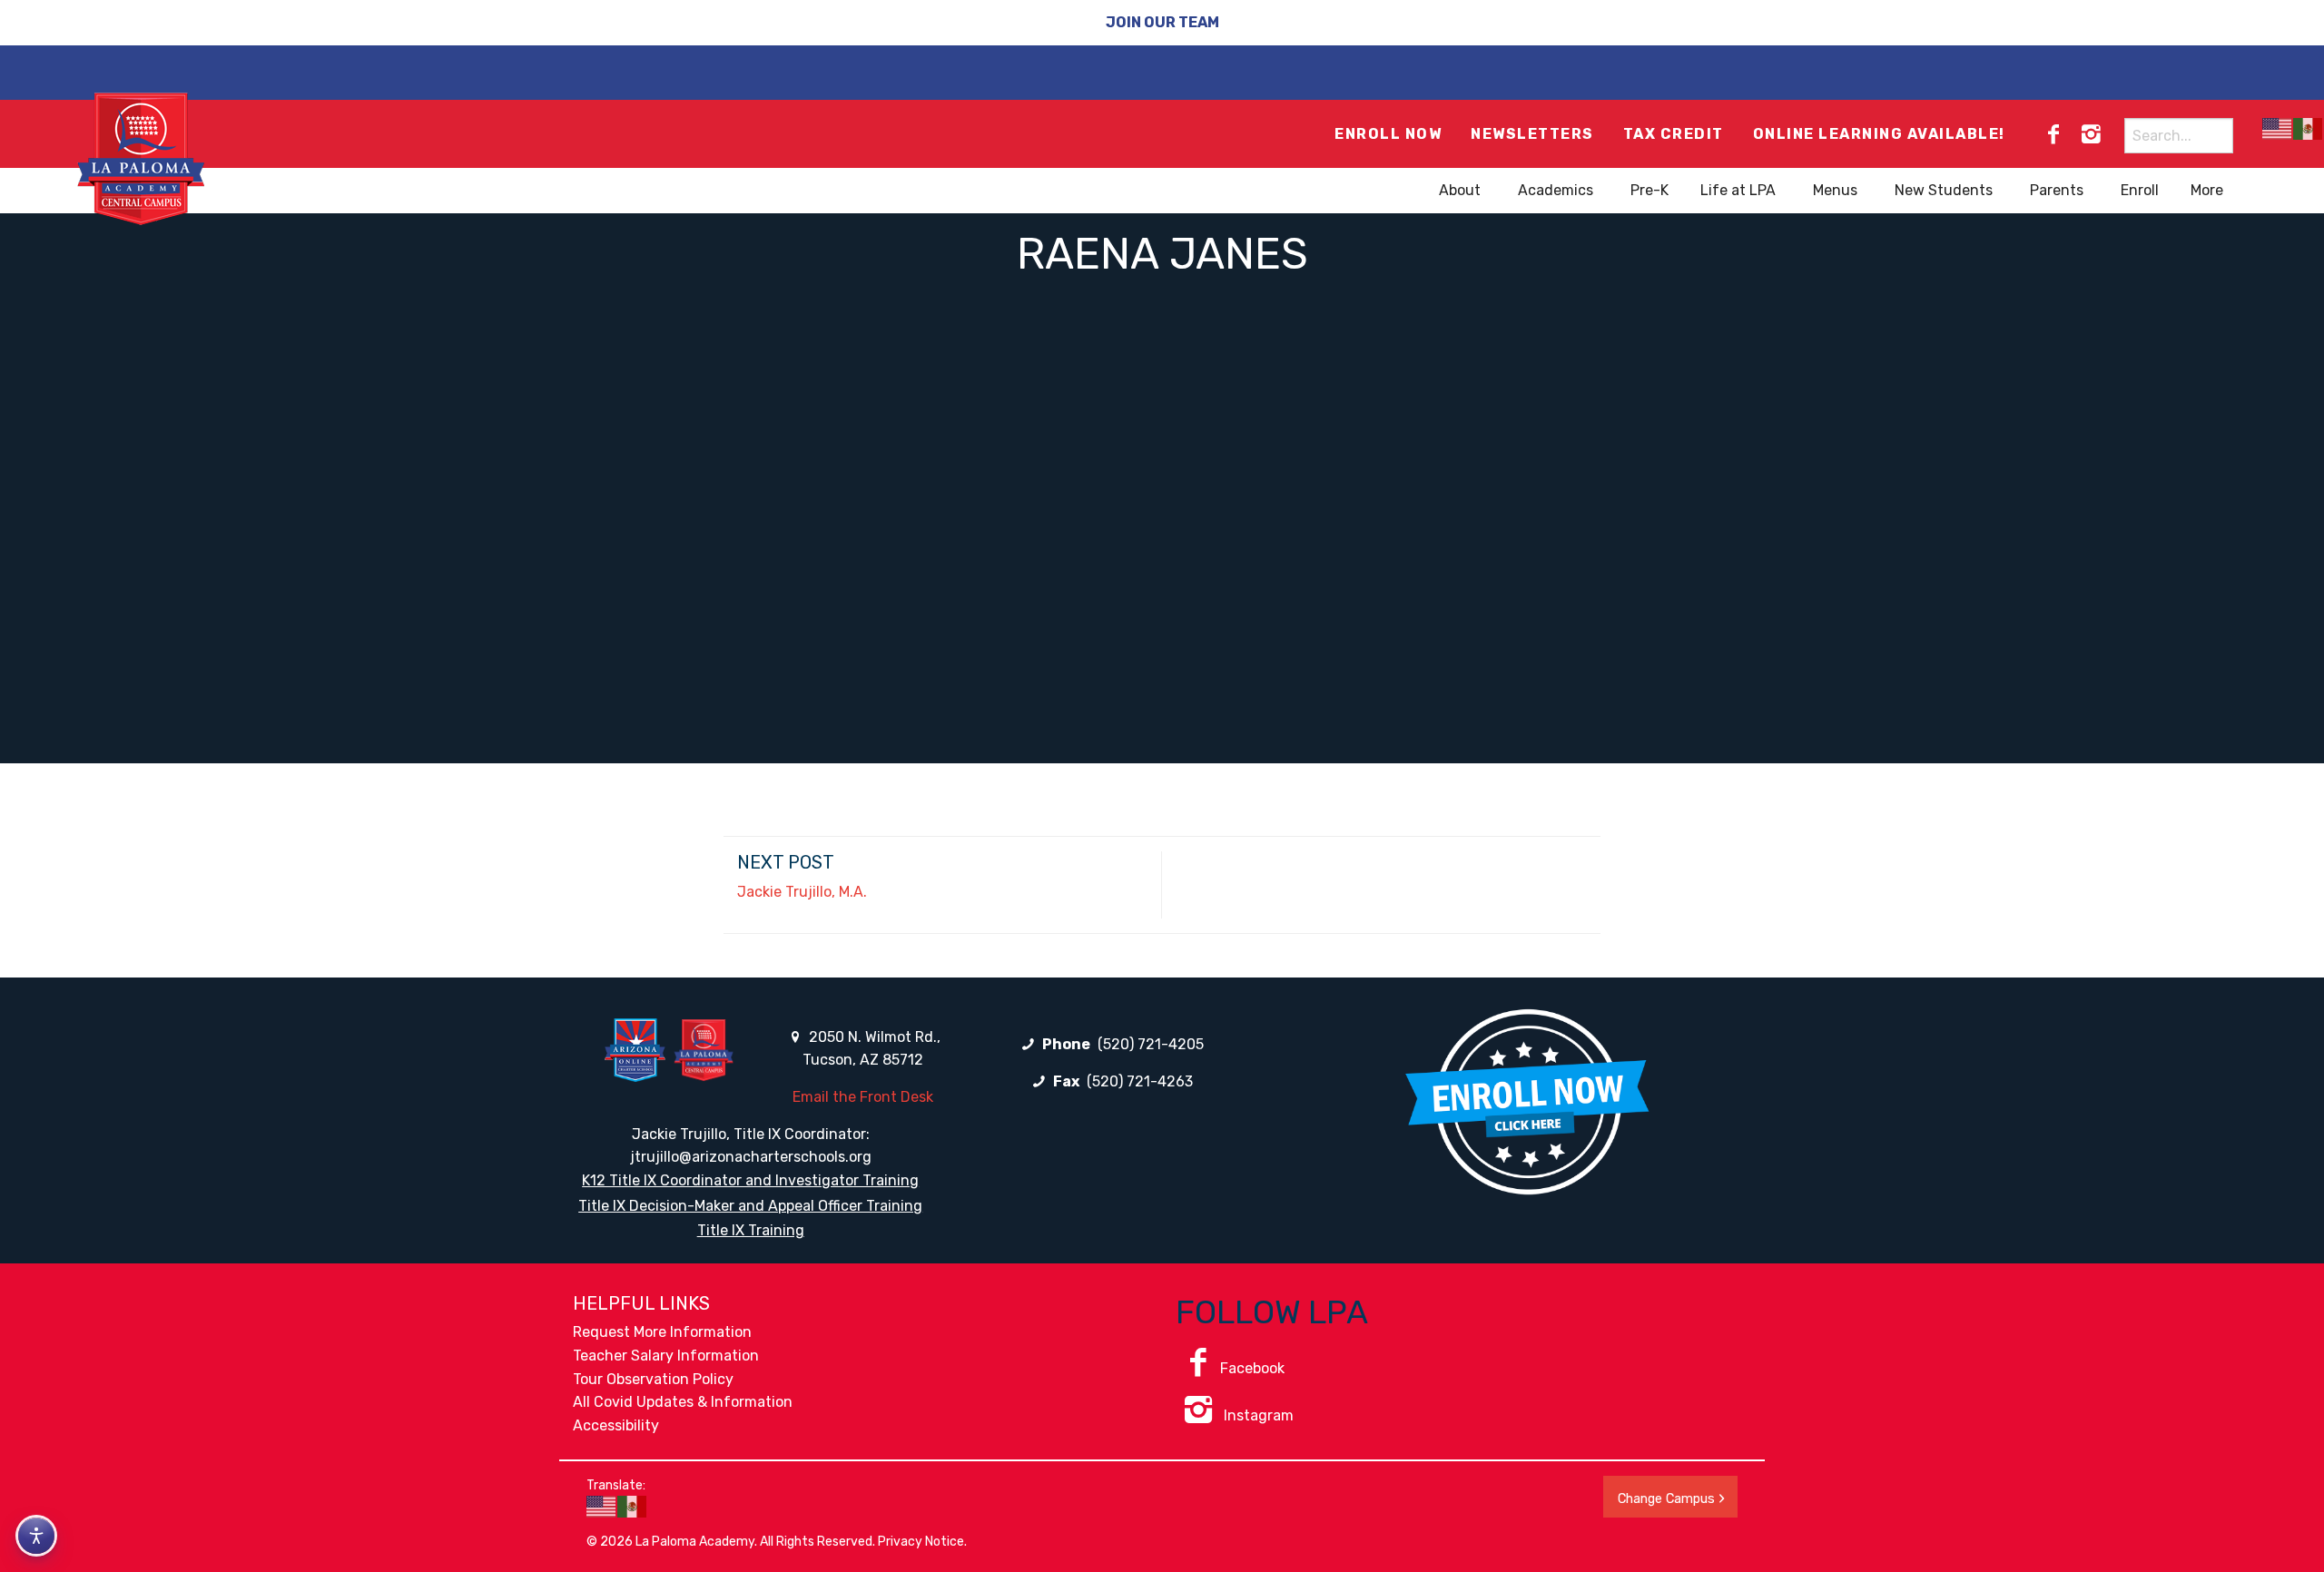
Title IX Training (751, 1230)
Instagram (1257, 1415)
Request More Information (662, 1332)
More (2207, 190)
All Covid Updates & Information (683, 1402)
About (1460, 190)
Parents (2057, 190)
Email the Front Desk (863, 1097)
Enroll (2140, 190)
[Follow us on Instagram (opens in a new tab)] (2091, 134)
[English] (2278, 128)
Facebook (1252, 1368)
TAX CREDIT (1674, 134)
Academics (1556, 190)
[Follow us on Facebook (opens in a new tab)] (2053, 134)
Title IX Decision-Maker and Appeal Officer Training (750, 1206)
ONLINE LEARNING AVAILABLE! (1879, 134)
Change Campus (1666, 1499)
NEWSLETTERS (1532, 134)
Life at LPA (1738, 190)
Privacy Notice (921, 1542)
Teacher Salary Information (666, 1356)
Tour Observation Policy (653, 1379)
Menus (1835, 190)
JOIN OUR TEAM (1162, 22)
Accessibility (616, 1425)
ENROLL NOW (1388, 134)
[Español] (2309, 128)
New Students (1944, 190)
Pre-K (1649, 190)
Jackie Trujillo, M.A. (802, 892)
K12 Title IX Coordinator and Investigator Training (750, 1180)
